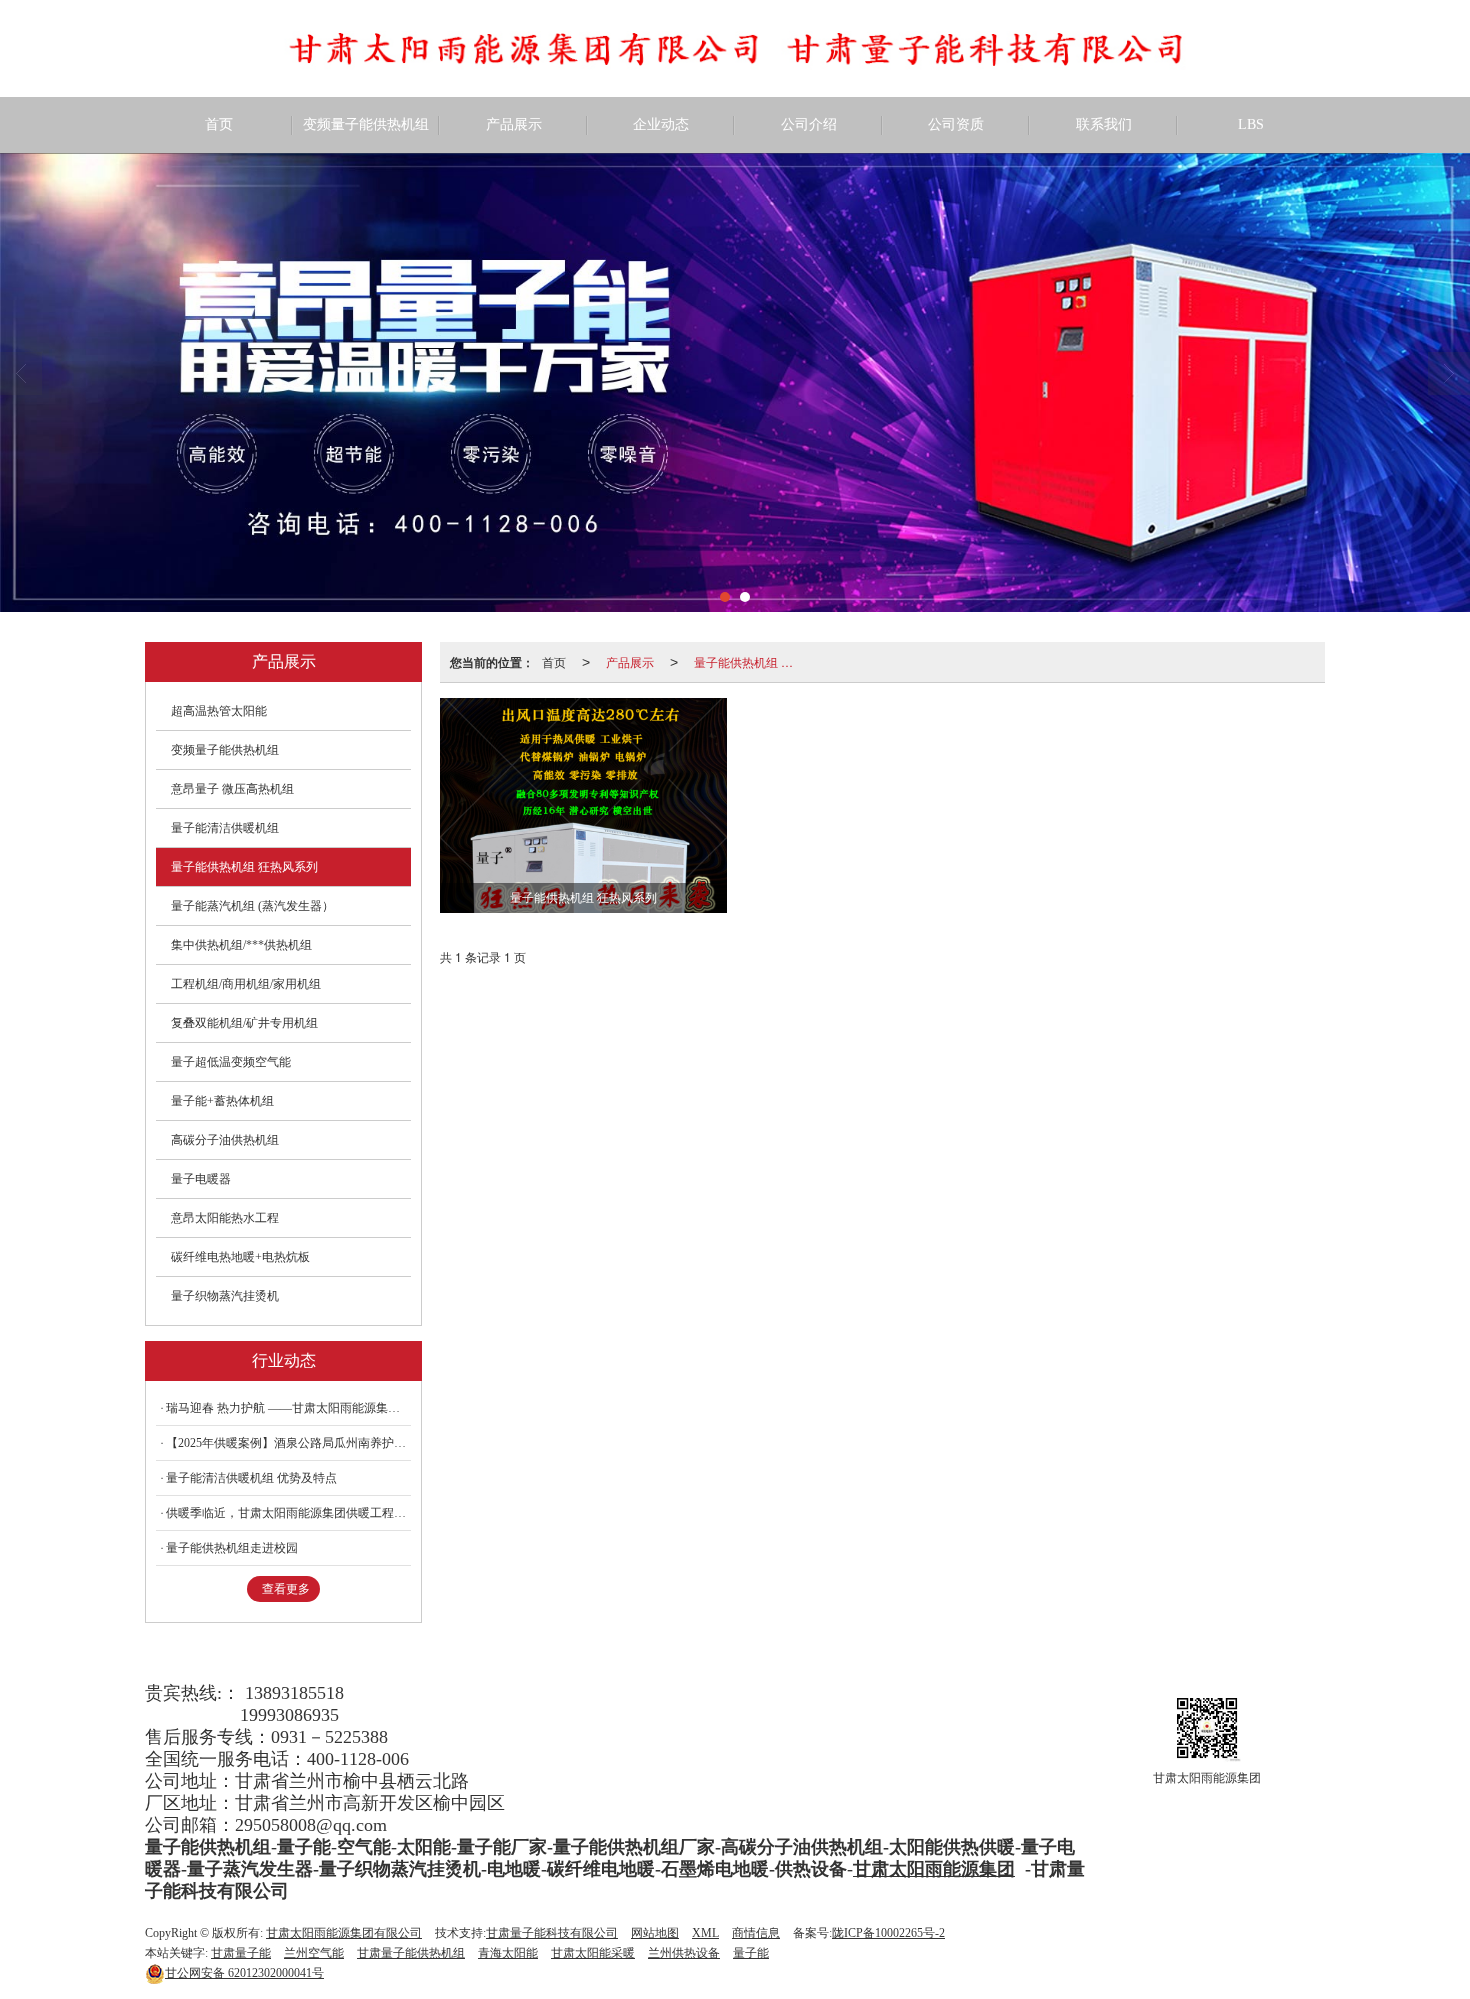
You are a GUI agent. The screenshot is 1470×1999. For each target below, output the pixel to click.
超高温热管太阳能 (219, 711)
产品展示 (514, 124)
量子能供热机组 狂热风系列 (748, 661)
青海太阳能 (508, 1953)
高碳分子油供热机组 (225, 1140)
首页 (219, 124)
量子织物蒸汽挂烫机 (225, 1296)
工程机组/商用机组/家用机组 (246, 984)
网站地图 (655, 1933)
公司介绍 (809, 124)
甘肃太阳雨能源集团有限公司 (344, 1933)
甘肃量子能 (241, 1953)
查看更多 (286, 1589)
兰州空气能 (314, 1953)
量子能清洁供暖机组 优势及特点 (251, 1478)
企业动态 (661, 124)
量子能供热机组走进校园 (232, 1548)
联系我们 (1104, 124)
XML (705, 1933)
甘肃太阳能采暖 (593, 1953)
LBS (1251, 124)
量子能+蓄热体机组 (222, 1101)
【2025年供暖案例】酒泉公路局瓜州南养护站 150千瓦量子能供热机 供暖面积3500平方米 (288, 1443)
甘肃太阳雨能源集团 (934, 1869)
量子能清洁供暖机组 (225, 828)
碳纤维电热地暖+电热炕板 (240, 1257)
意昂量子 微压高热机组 (232, 789)
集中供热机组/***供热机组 (241, 945)
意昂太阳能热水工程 (225, 1218)
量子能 (751, 1953)
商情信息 (756, 1933)
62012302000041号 (244, 1973)
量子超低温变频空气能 (231, 1062)
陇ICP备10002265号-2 (888, 1933)
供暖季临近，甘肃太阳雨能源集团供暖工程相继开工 (288, 1513)
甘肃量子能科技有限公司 (552, 1933)
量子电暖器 (201, 1179)
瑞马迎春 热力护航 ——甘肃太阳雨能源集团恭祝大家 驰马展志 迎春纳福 (288, 1408)
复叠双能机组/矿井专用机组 (244, 1023)
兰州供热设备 (684, 1953)
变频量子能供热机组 (366, 124)
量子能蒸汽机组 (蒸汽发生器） (252, 906)
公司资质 (956, 124)
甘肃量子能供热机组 (411, 1953)
